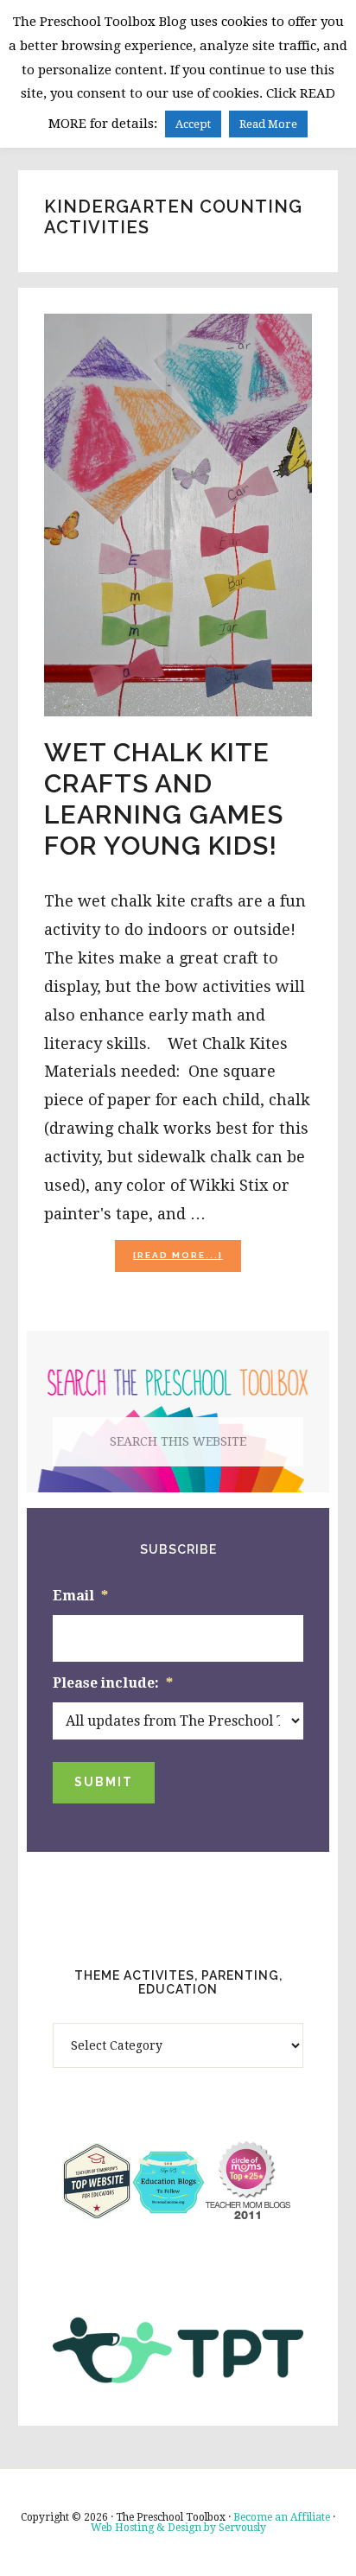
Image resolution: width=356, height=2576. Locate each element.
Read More (268, 124)
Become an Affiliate (282, 2517)
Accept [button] (193, 124)
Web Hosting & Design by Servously (178, 2528)
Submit (104, 1782)
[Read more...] (187, 1260)
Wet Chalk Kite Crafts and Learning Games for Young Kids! (164, 799)
